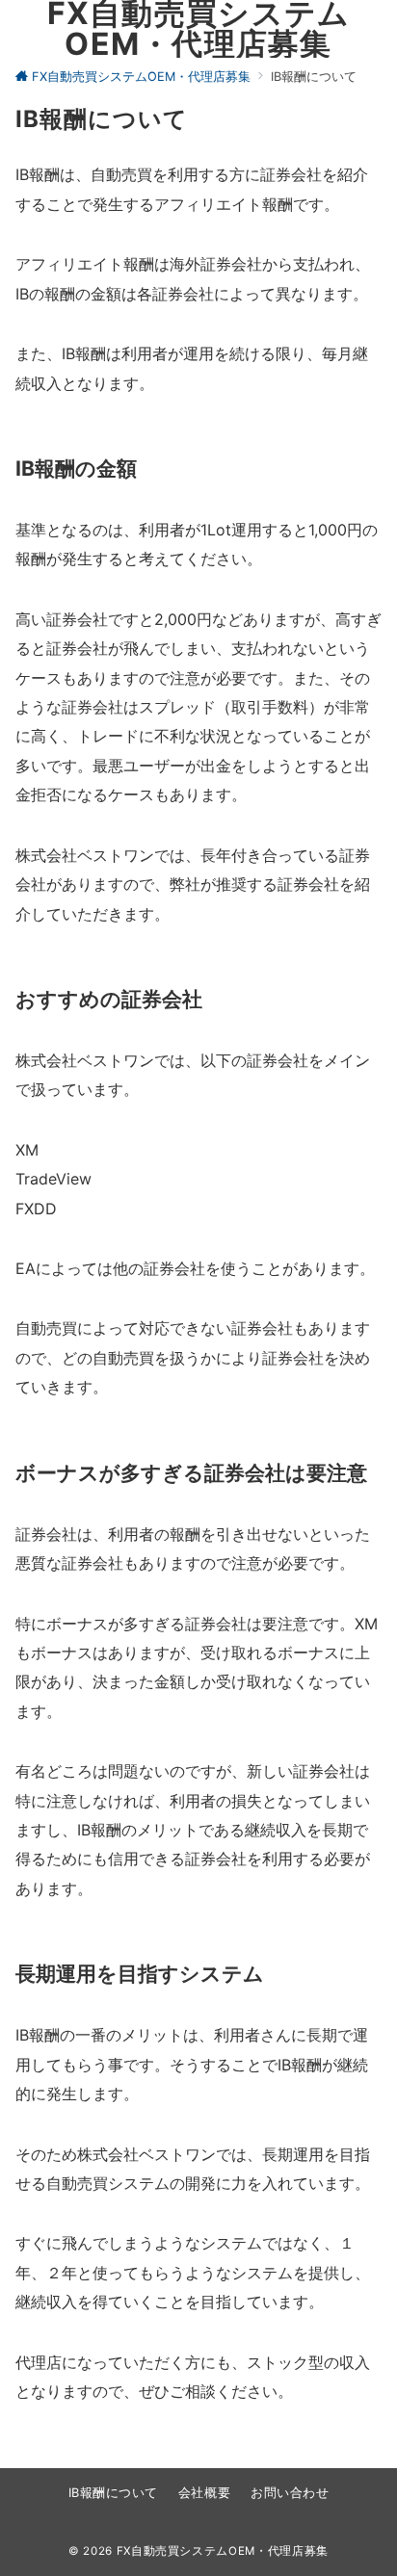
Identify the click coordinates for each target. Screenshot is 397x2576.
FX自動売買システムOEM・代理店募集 (223, 2551)
